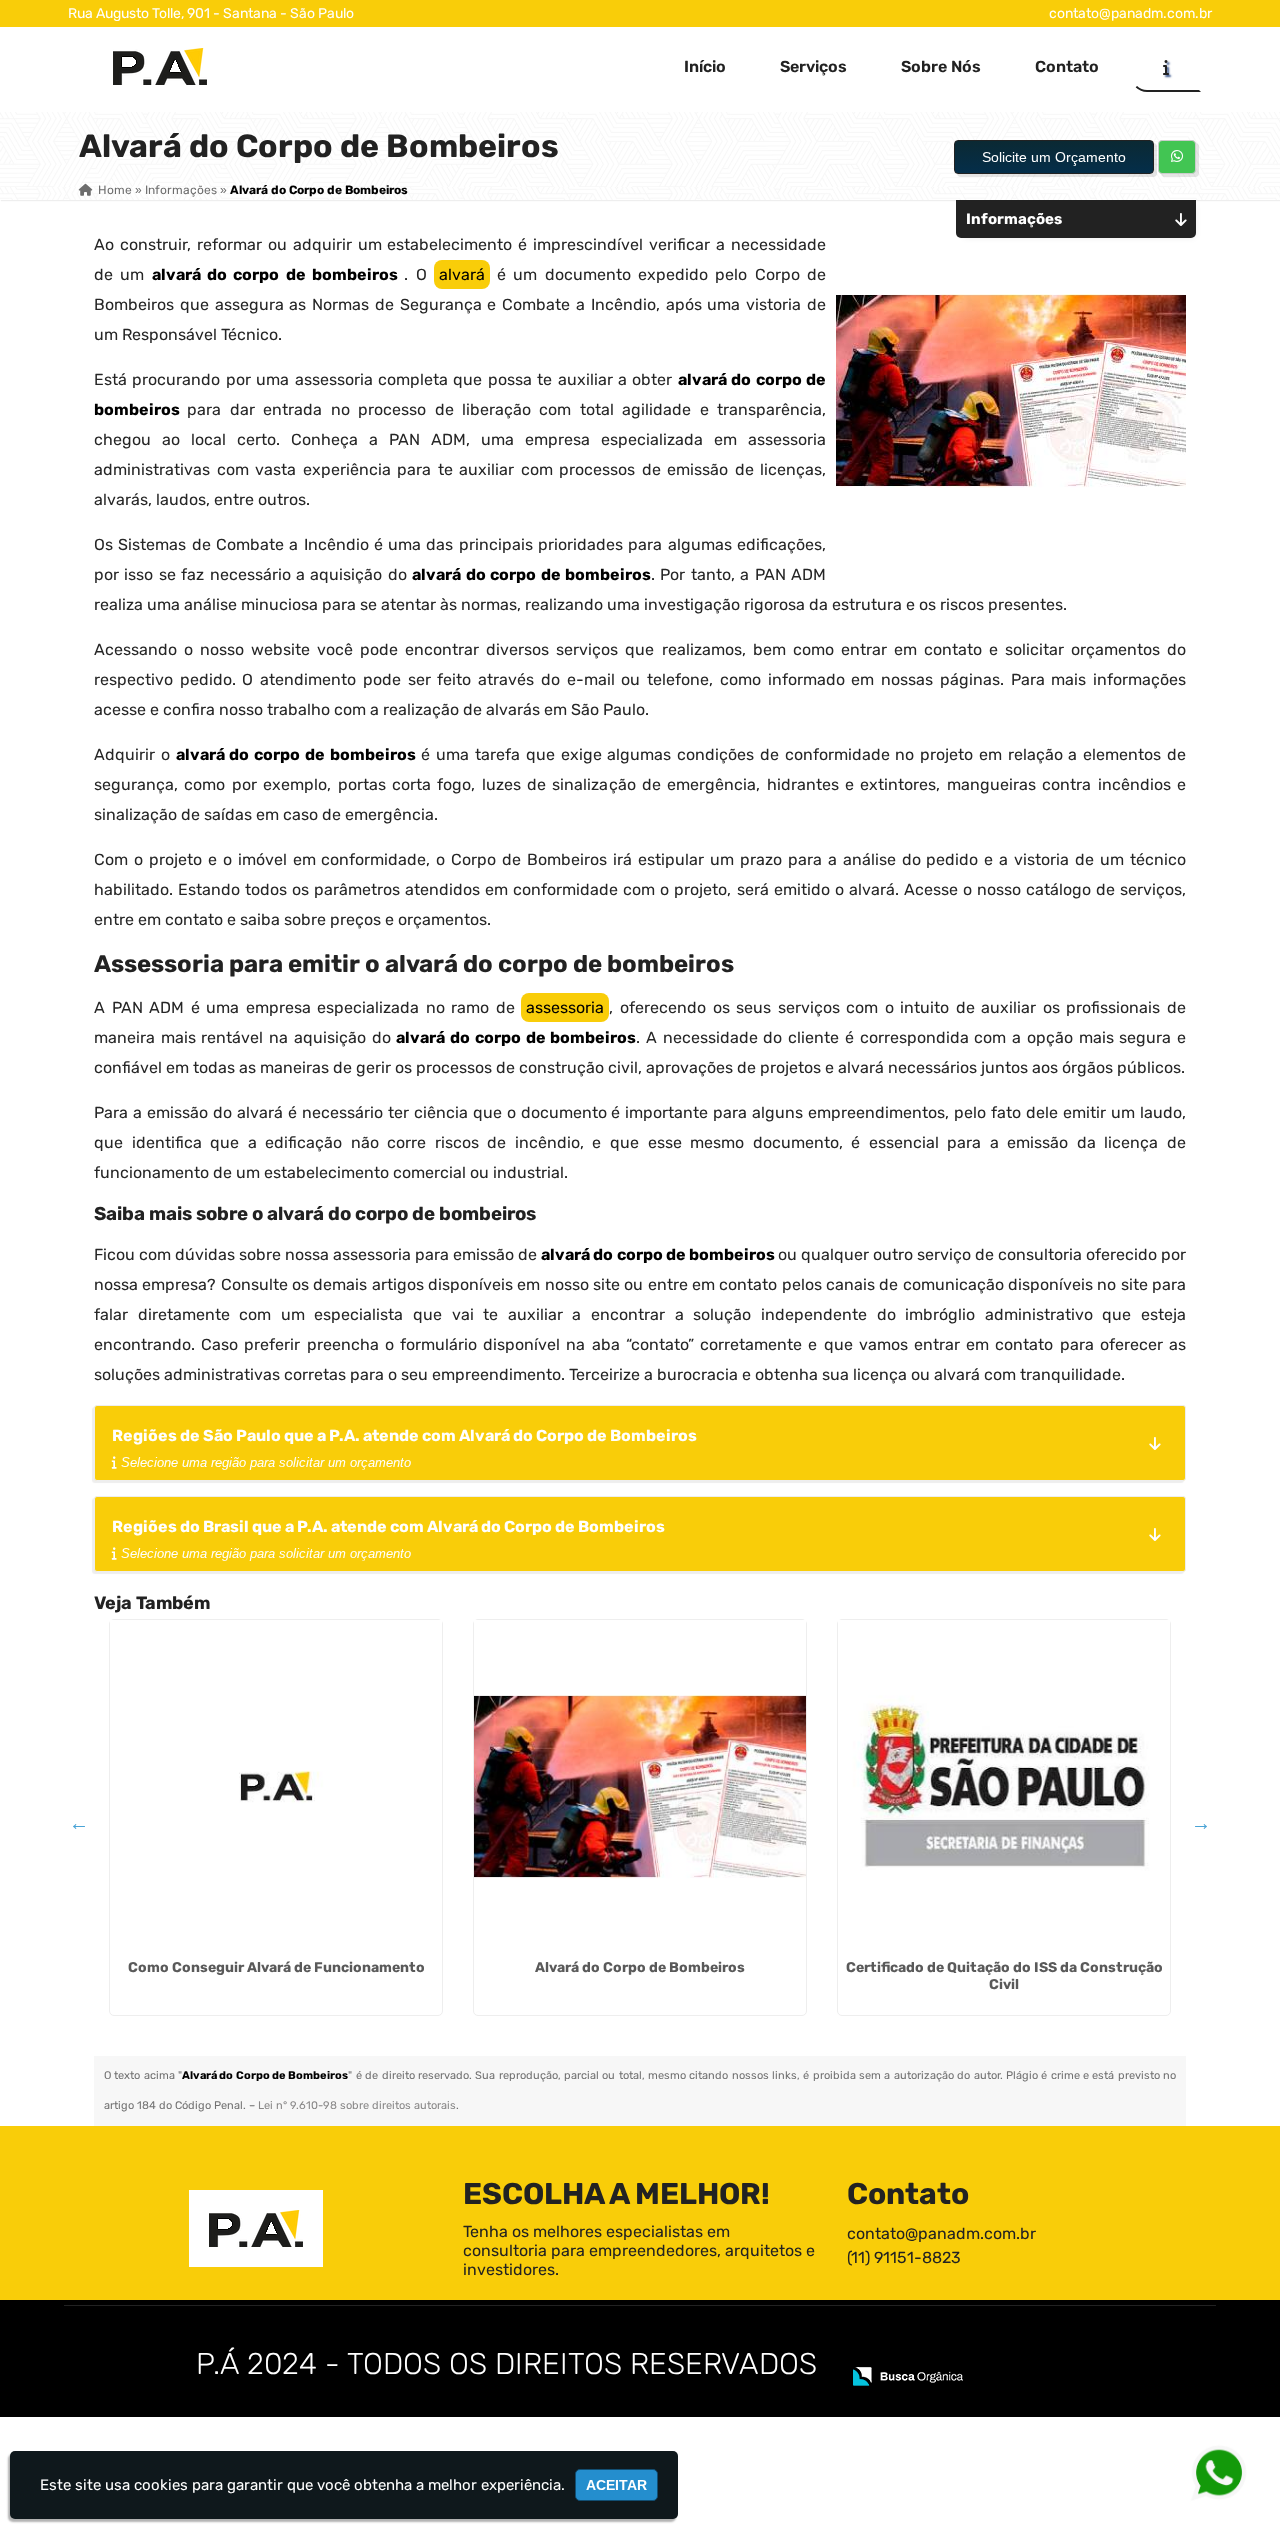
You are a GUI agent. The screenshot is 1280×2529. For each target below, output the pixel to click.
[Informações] (1166, 67)
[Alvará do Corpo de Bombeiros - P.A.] (160, 66)
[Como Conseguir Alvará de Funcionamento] (276, 1786)
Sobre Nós (941, 66)
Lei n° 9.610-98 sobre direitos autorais (357, 2105)
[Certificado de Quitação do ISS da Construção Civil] (1004, 1786)
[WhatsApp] (1222, 2471)
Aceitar (616, 2485)
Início (705, 66)
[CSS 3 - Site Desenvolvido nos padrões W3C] (989, 2349)
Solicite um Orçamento (1054, 157)
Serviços (813, 66)
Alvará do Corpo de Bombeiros (640, 1967)
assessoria (565, 1007)
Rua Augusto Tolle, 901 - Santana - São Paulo (211, 13)
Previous (79, 1823)
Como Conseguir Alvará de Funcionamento (276, 1967)
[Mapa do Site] (868, 2349)
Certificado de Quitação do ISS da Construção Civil (1004, 1976)
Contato (1067, 66)
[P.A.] (256, 2228)
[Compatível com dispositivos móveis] (1058, 2349)
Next (1201, 1823)
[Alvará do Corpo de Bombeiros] (640, 1786)
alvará (462, 274)
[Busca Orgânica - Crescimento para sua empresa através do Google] (907, 2374)
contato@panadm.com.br (1130, 13)
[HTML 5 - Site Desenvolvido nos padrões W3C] (920, 2349)
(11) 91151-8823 (904, 2257)
